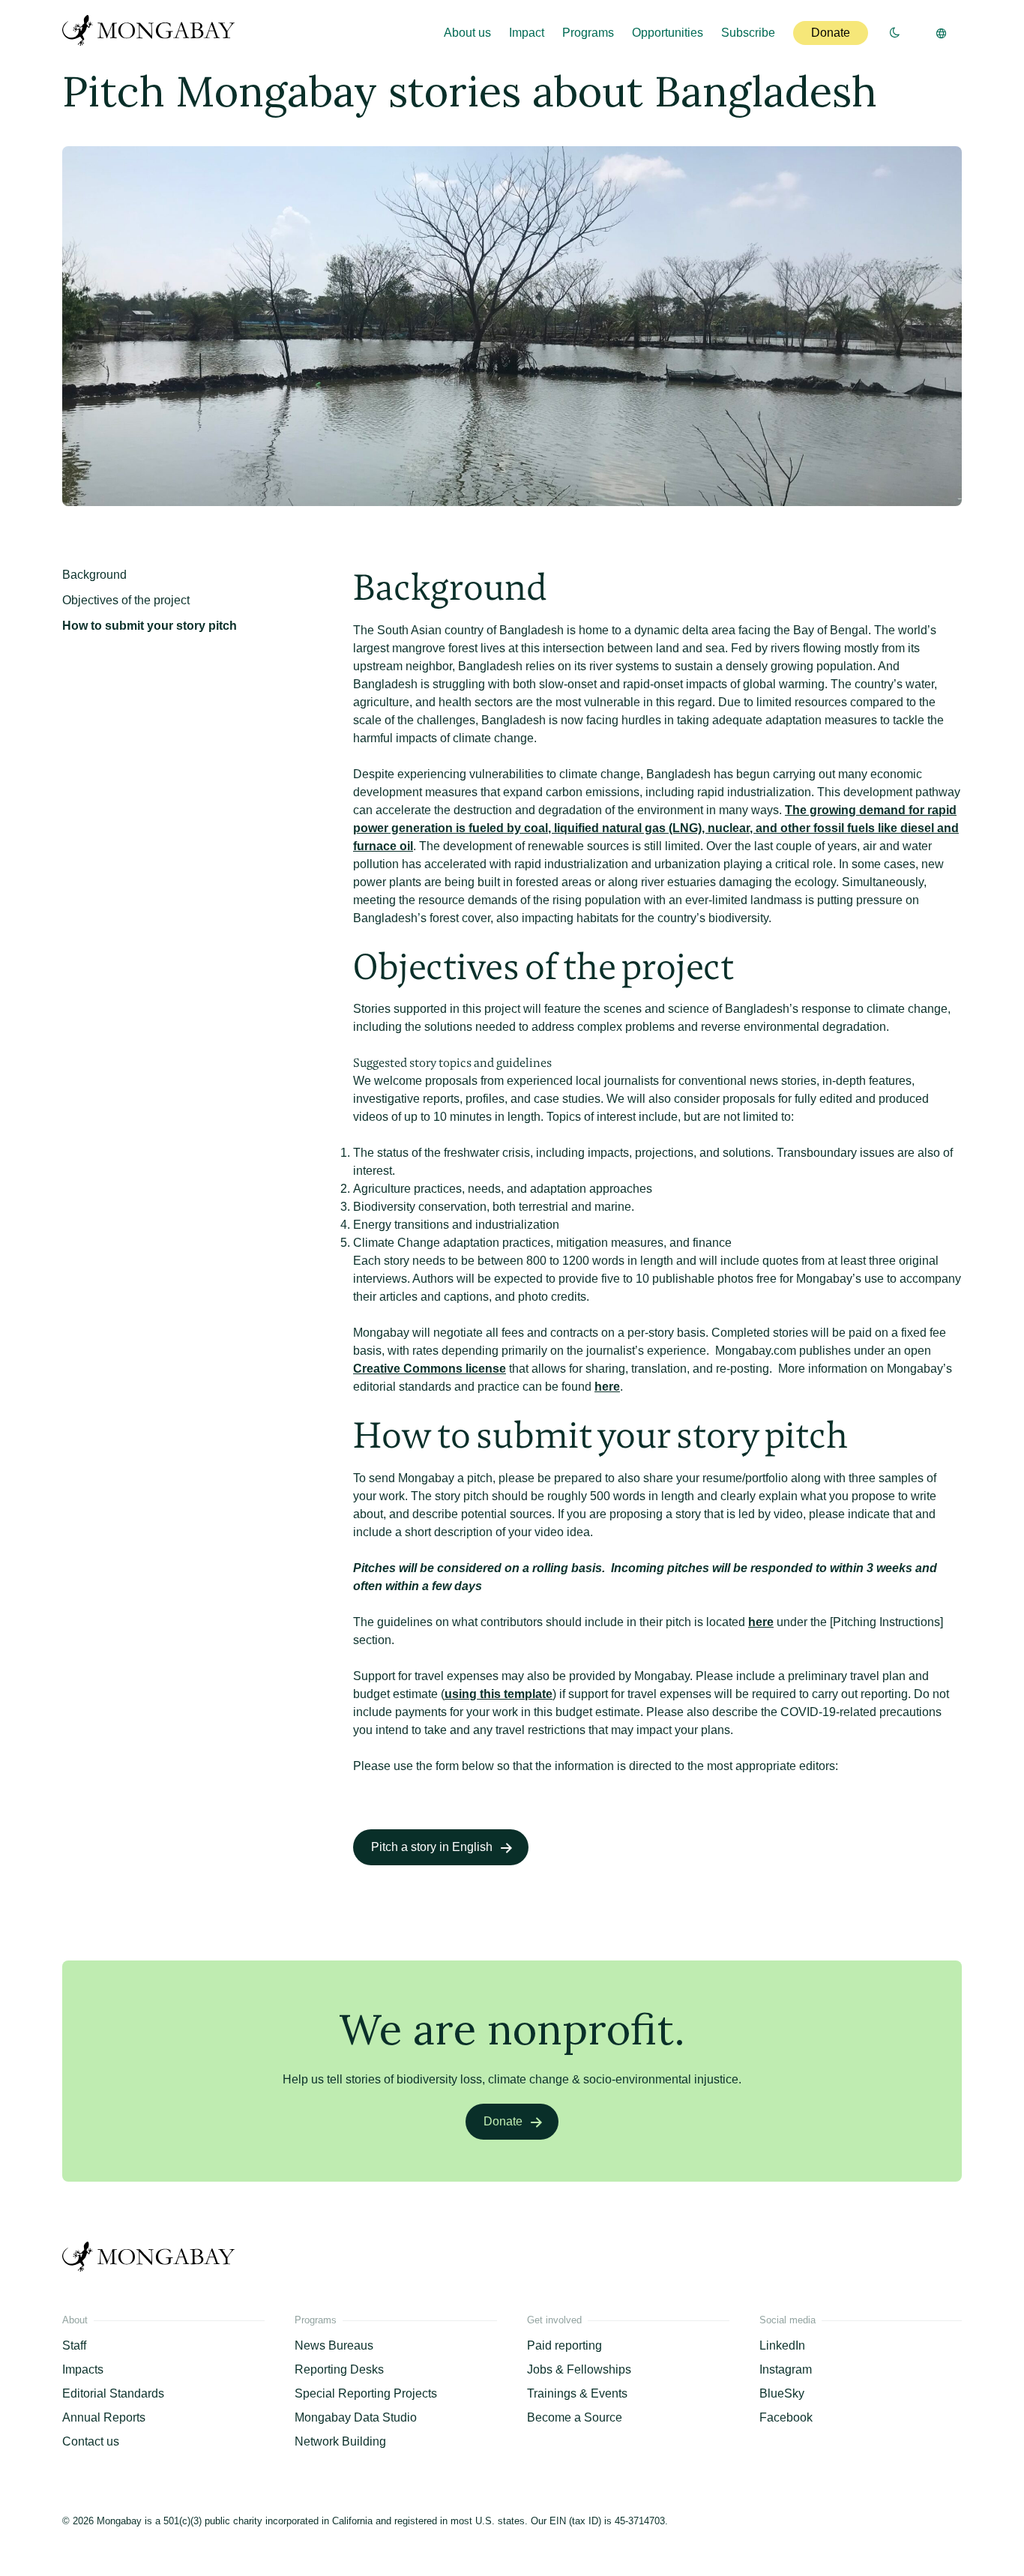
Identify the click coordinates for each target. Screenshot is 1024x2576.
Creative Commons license (430, 1369)
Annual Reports (104, 2417)
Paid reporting (564, 2345)
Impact (527, 33)
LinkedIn (782, 2345)
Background (94, 575)
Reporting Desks (339, 2369)
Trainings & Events (577, 2393)
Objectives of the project (126, 600)
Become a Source (575, 2417)
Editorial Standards (113, 2393)
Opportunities (668, 33)
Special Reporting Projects (366, 2393)
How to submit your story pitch (150, 626)
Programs (588, 33)
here (607, 1387)
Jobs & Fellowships (579, 2369)
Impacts (83, 2369)
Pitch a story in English (432, 1847)
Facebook (786, 2417)
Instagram (786, 2369)
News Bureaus (334, 2345)
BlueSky (782, 2393)
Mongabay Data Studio (356, 2417)
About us (467, 33)
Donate (831, 33)
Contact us (91, 2441)
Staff (74, 2345)
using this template (499, 1694)
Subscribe (748, 33)
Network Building (340, 2441)
